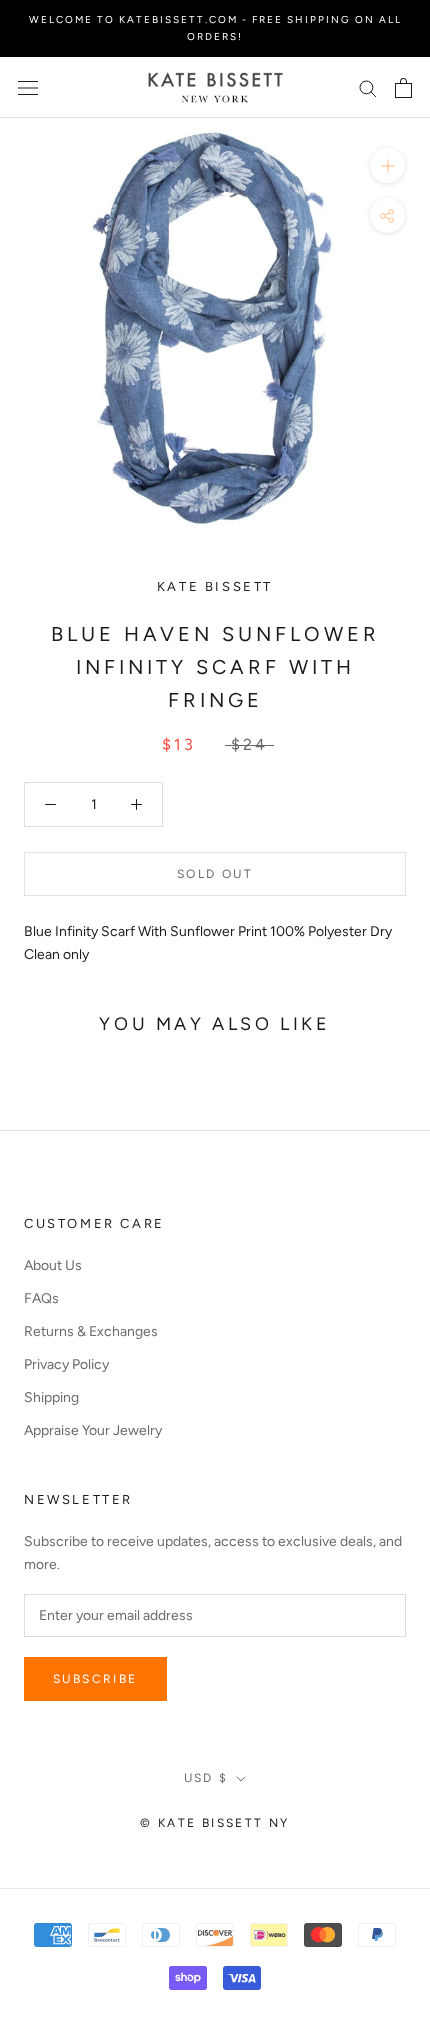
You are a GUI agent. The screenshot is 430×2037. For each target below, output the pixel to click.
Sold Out (215, 874)
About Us (53, 1265)
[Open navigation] (28, 87)
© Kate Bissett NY (215, 1823)
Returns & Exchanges (91, 1331)
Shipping (51, 1397)
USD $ (206, 1778)
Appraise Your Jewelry (93, 1430)
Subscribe (95, 1679)
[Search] (368, 87)
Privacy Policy (66, 1364)
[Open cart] (403, 88)
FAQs (41, 1298)
